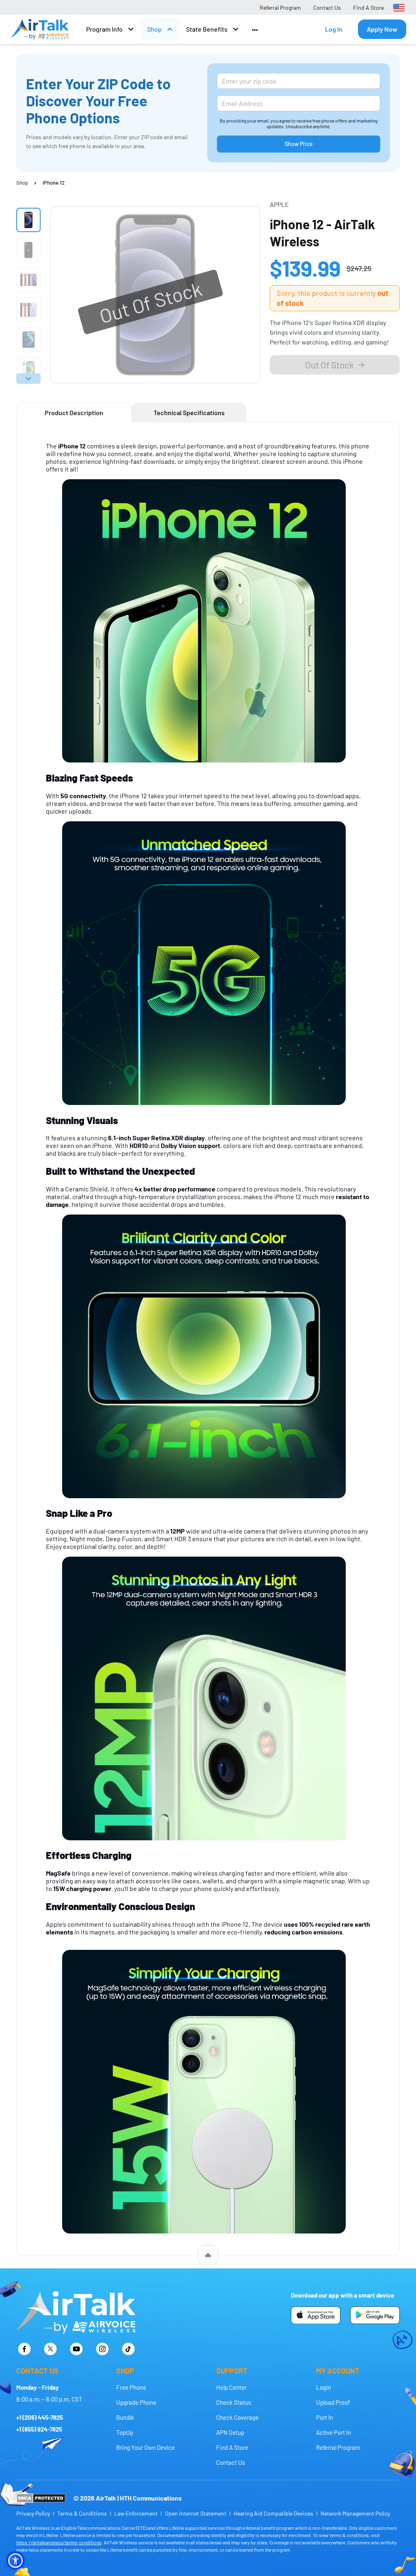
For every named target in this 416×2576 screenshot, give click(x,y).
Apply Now (382, 29)
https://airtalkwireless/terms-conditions (59, 2542)
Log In (334, 29)
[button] (15, 2561)
